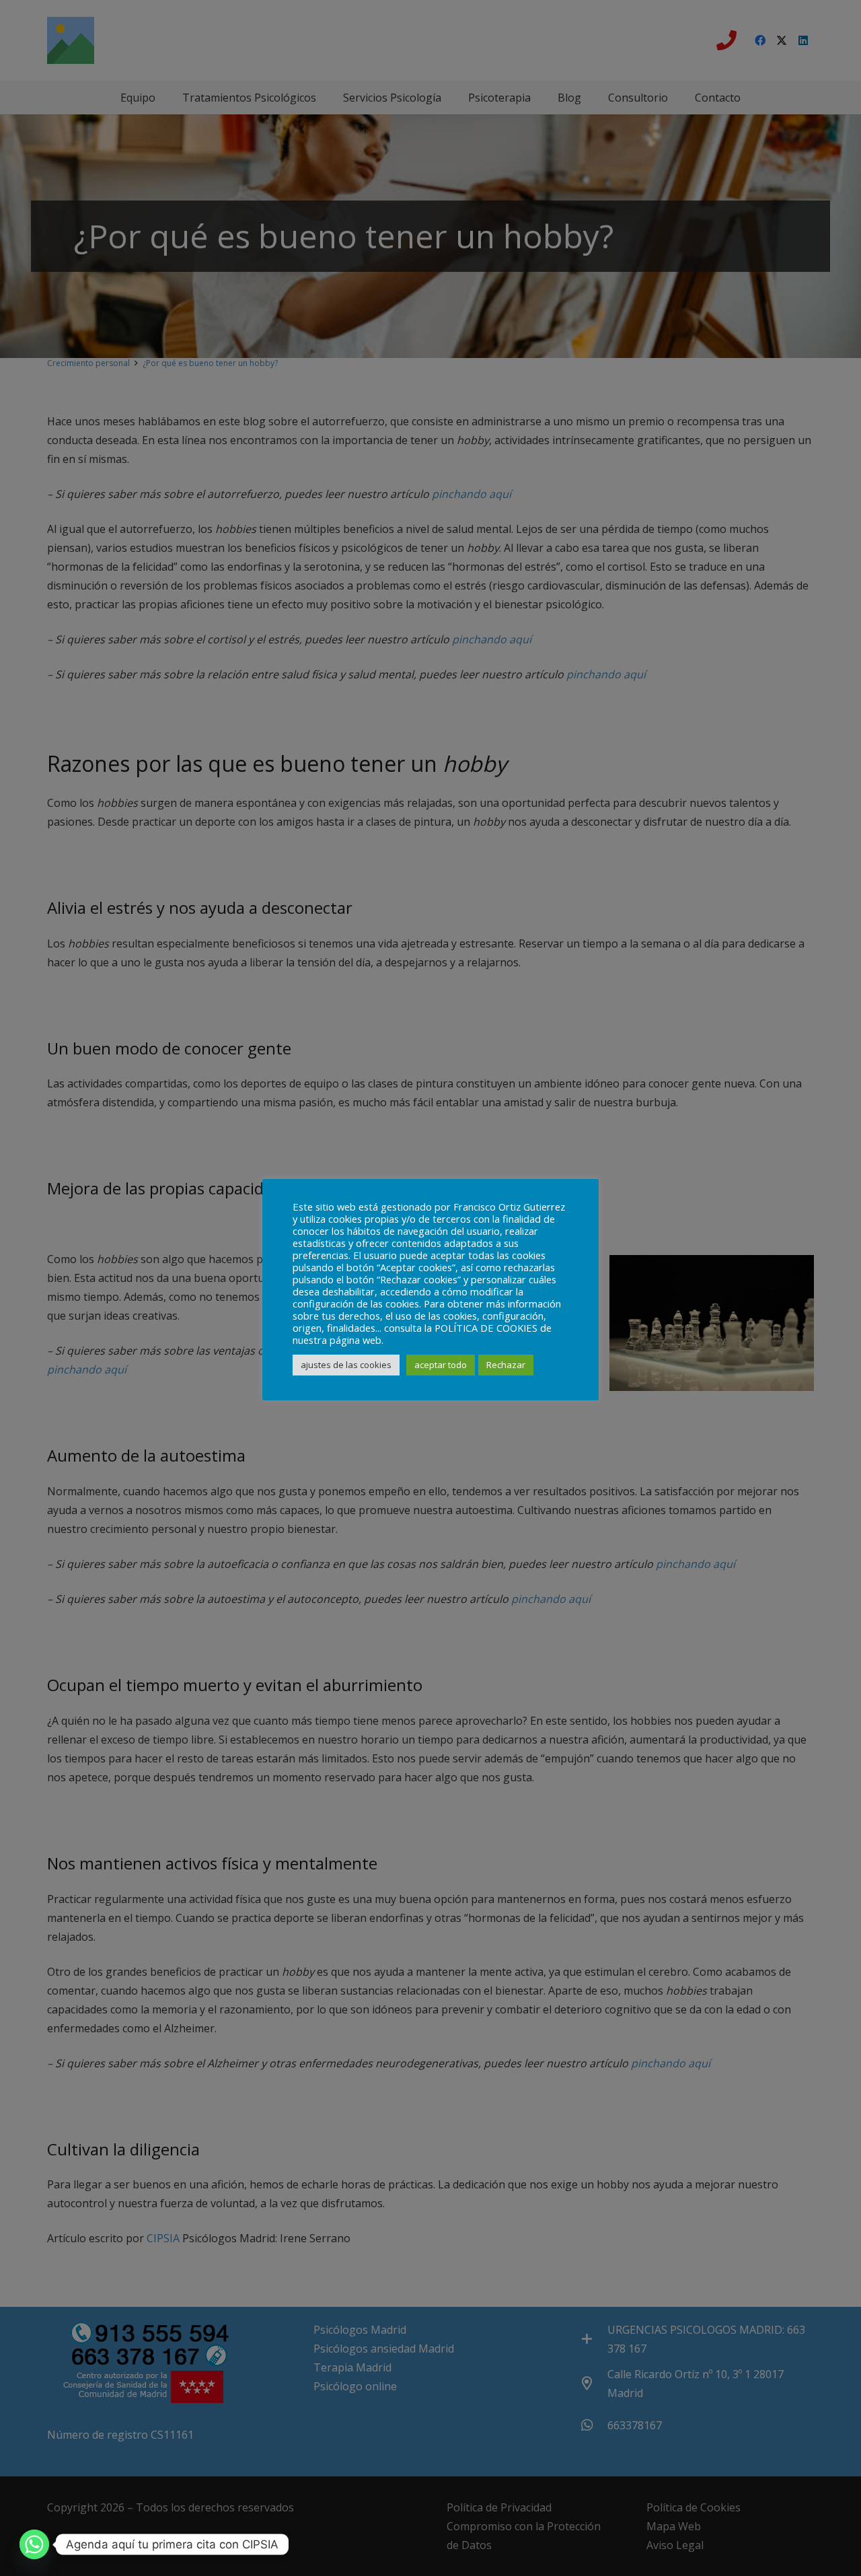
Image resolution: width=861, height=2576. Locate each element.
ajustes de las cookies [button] (346, 1365)
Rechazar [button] (506, 1365)
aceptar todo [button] (441, 1365)
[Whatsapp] (34, 2544)
